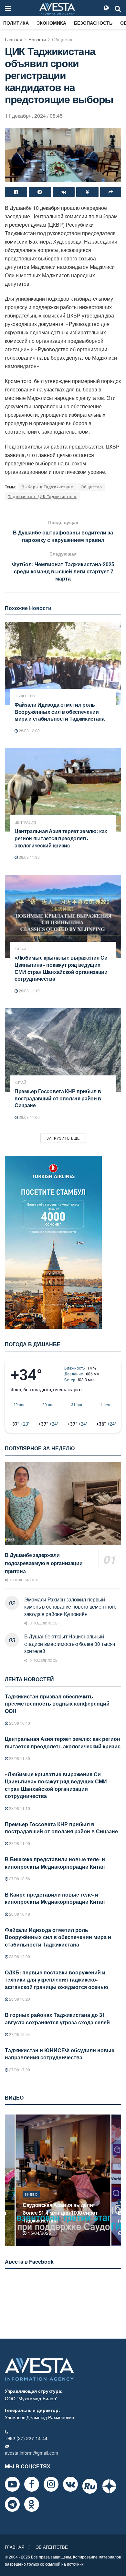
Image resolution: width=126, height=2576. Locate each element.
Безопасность (93, 23)
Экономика (51, 23)
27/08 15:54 (19, 2034)
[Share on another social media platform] (111, 192)
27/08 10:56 (19, 1879)
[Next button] (117, 2180)
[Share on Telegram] (40, 192)
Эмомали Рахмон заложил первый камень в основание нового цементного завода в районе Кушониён (70, 1607)
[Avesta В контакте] (70, 2484)
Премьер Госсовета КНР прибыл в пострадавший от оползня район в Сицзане (58, 1098)
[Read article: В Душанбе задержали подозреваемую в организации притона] (63, 1504)
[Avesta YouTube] (12, 2484)
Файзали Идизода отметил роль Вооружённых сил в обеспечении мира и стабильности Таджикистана (60, 712)
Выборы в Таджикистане (47, 487)
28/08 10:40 (19, 1723)
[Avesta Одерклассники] (32, 2504)
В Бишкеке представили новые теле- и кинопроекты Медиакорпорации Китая (55, 1863)
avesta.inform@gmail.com (31, 2453)
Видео (31, 2202)
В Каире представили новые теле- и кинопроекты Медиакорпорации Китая (55, 1898)
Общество (63, 39)
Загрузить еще (63, 1138)
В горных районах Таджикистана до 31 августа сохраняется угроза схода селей (57, 2018)
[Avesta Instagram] (51, 2484)
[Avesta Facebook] (32, 2484)
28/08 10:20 (19, 1999)
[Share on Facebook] (16, 192)
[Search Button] (118, 8)
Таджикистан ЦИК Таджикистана (42, 496)
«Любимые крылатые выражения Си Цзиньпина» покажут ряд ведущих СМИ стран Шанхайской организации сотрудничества (61, 968)
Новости (37, 39)
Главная (14, 39)
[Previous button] (9, 2180)
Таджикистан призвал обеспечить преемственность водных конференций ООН (57, 1704)
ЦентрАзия (25, 822)
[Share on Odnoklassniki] (87, 192)
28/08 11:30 (29, 857)
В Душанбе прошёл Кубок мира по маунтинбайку (61, 2217)
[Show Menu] (8, 8)
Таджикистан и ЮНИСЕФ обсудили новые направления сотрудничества (60, 2054)
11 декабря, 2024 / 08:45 (34, 116)
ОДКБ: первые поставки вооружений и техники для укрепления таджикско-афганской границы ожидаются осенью (57, 1980)
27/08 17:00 (19, 2070)
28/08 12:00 (29, 731)
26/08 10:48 (19, 1914)
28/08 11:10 (29, 991)
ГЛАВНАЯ (15, 2547)
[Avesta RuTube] (90, 2486)
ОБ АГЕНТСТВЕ (52, 2547)
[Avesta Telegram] (12, 2504)
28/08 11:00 (29, 1117)
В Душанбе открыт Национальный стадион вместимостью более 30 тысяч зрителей (70, 1644)
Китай (20, 949)
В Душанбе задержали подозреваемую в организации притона (44, 1563)
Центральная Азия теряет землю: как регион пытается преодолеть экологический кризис (61, 838)
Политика (16, 23)
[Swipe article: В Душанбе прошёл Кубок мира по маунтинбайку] (63, 2180)
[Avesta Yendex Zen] (109, 2486)
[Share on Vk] (64, 192)
